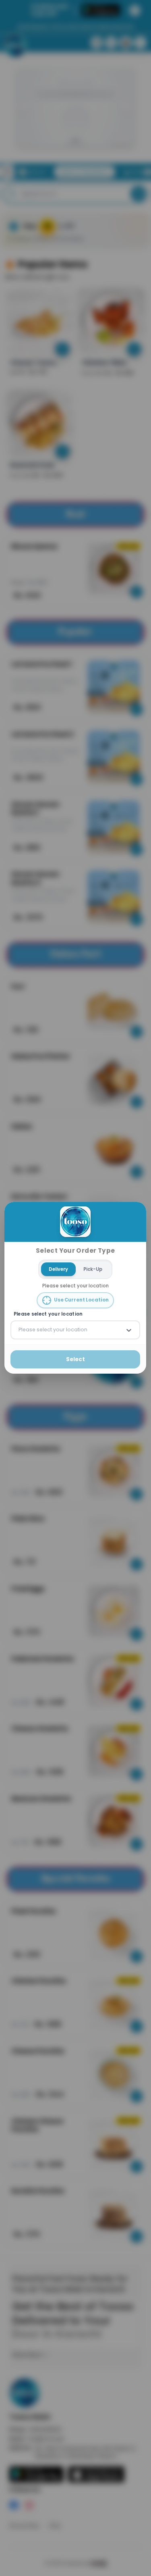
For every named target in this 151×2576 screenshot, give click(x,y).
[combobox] (19, 1330)
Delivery (58, 1269)
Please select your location (48, 1314)
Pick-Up (93, 1269)
